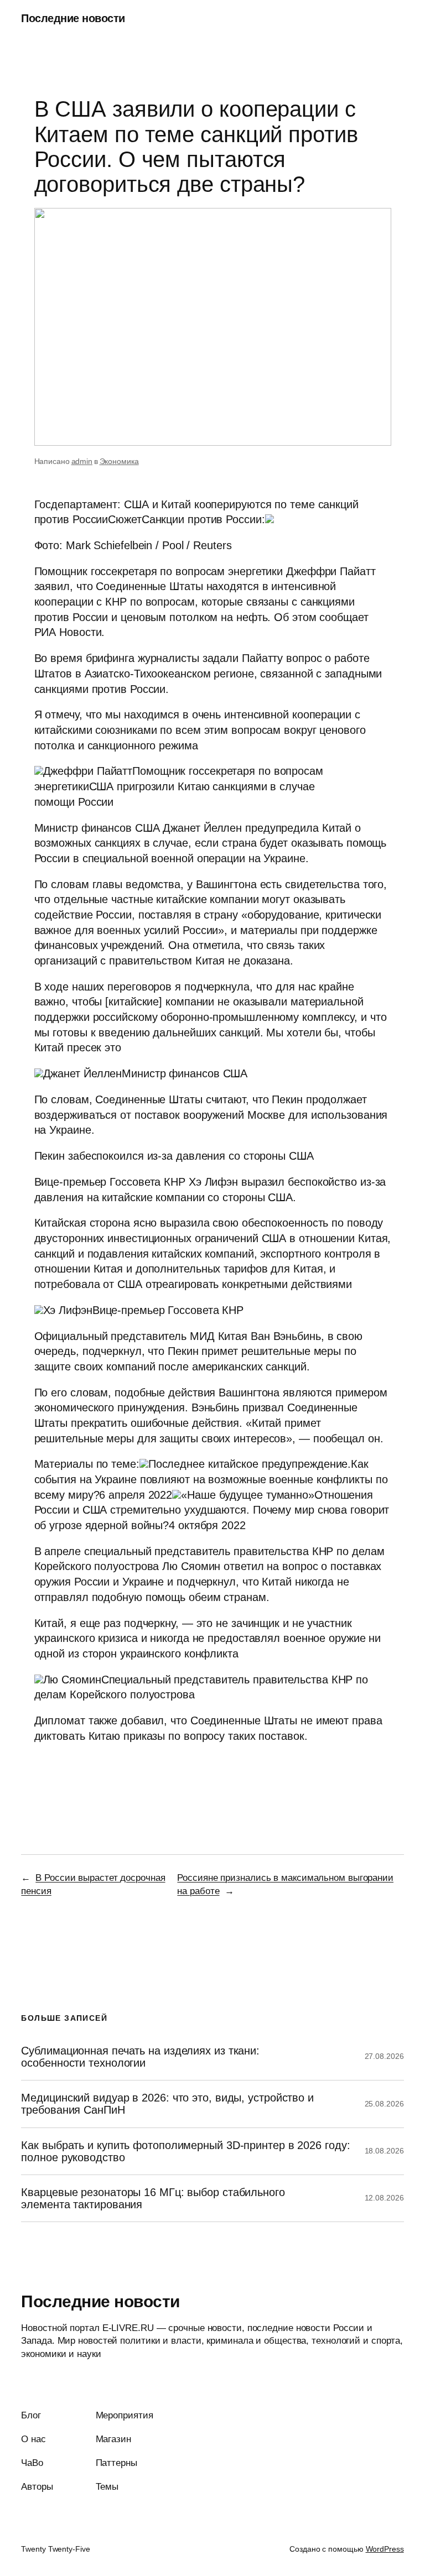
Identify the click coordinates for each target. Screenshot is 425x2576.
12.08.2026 (384, 2198)
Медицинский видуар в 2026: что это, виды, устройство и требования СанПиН (167, 2104)
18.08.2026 (384, 2151)
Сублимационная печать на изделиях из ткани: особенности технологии (140, 2057)
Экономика (119, 461)
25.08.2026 (384, 2104)
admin (82, 461)
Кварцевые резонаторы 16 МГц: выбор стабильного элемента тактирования (153, 2198)
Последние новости (73, 18)
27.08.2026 (384, 2056)
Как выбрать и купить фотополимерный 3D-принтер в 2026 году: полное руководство (185, 2151)
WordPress (385, 2549)
